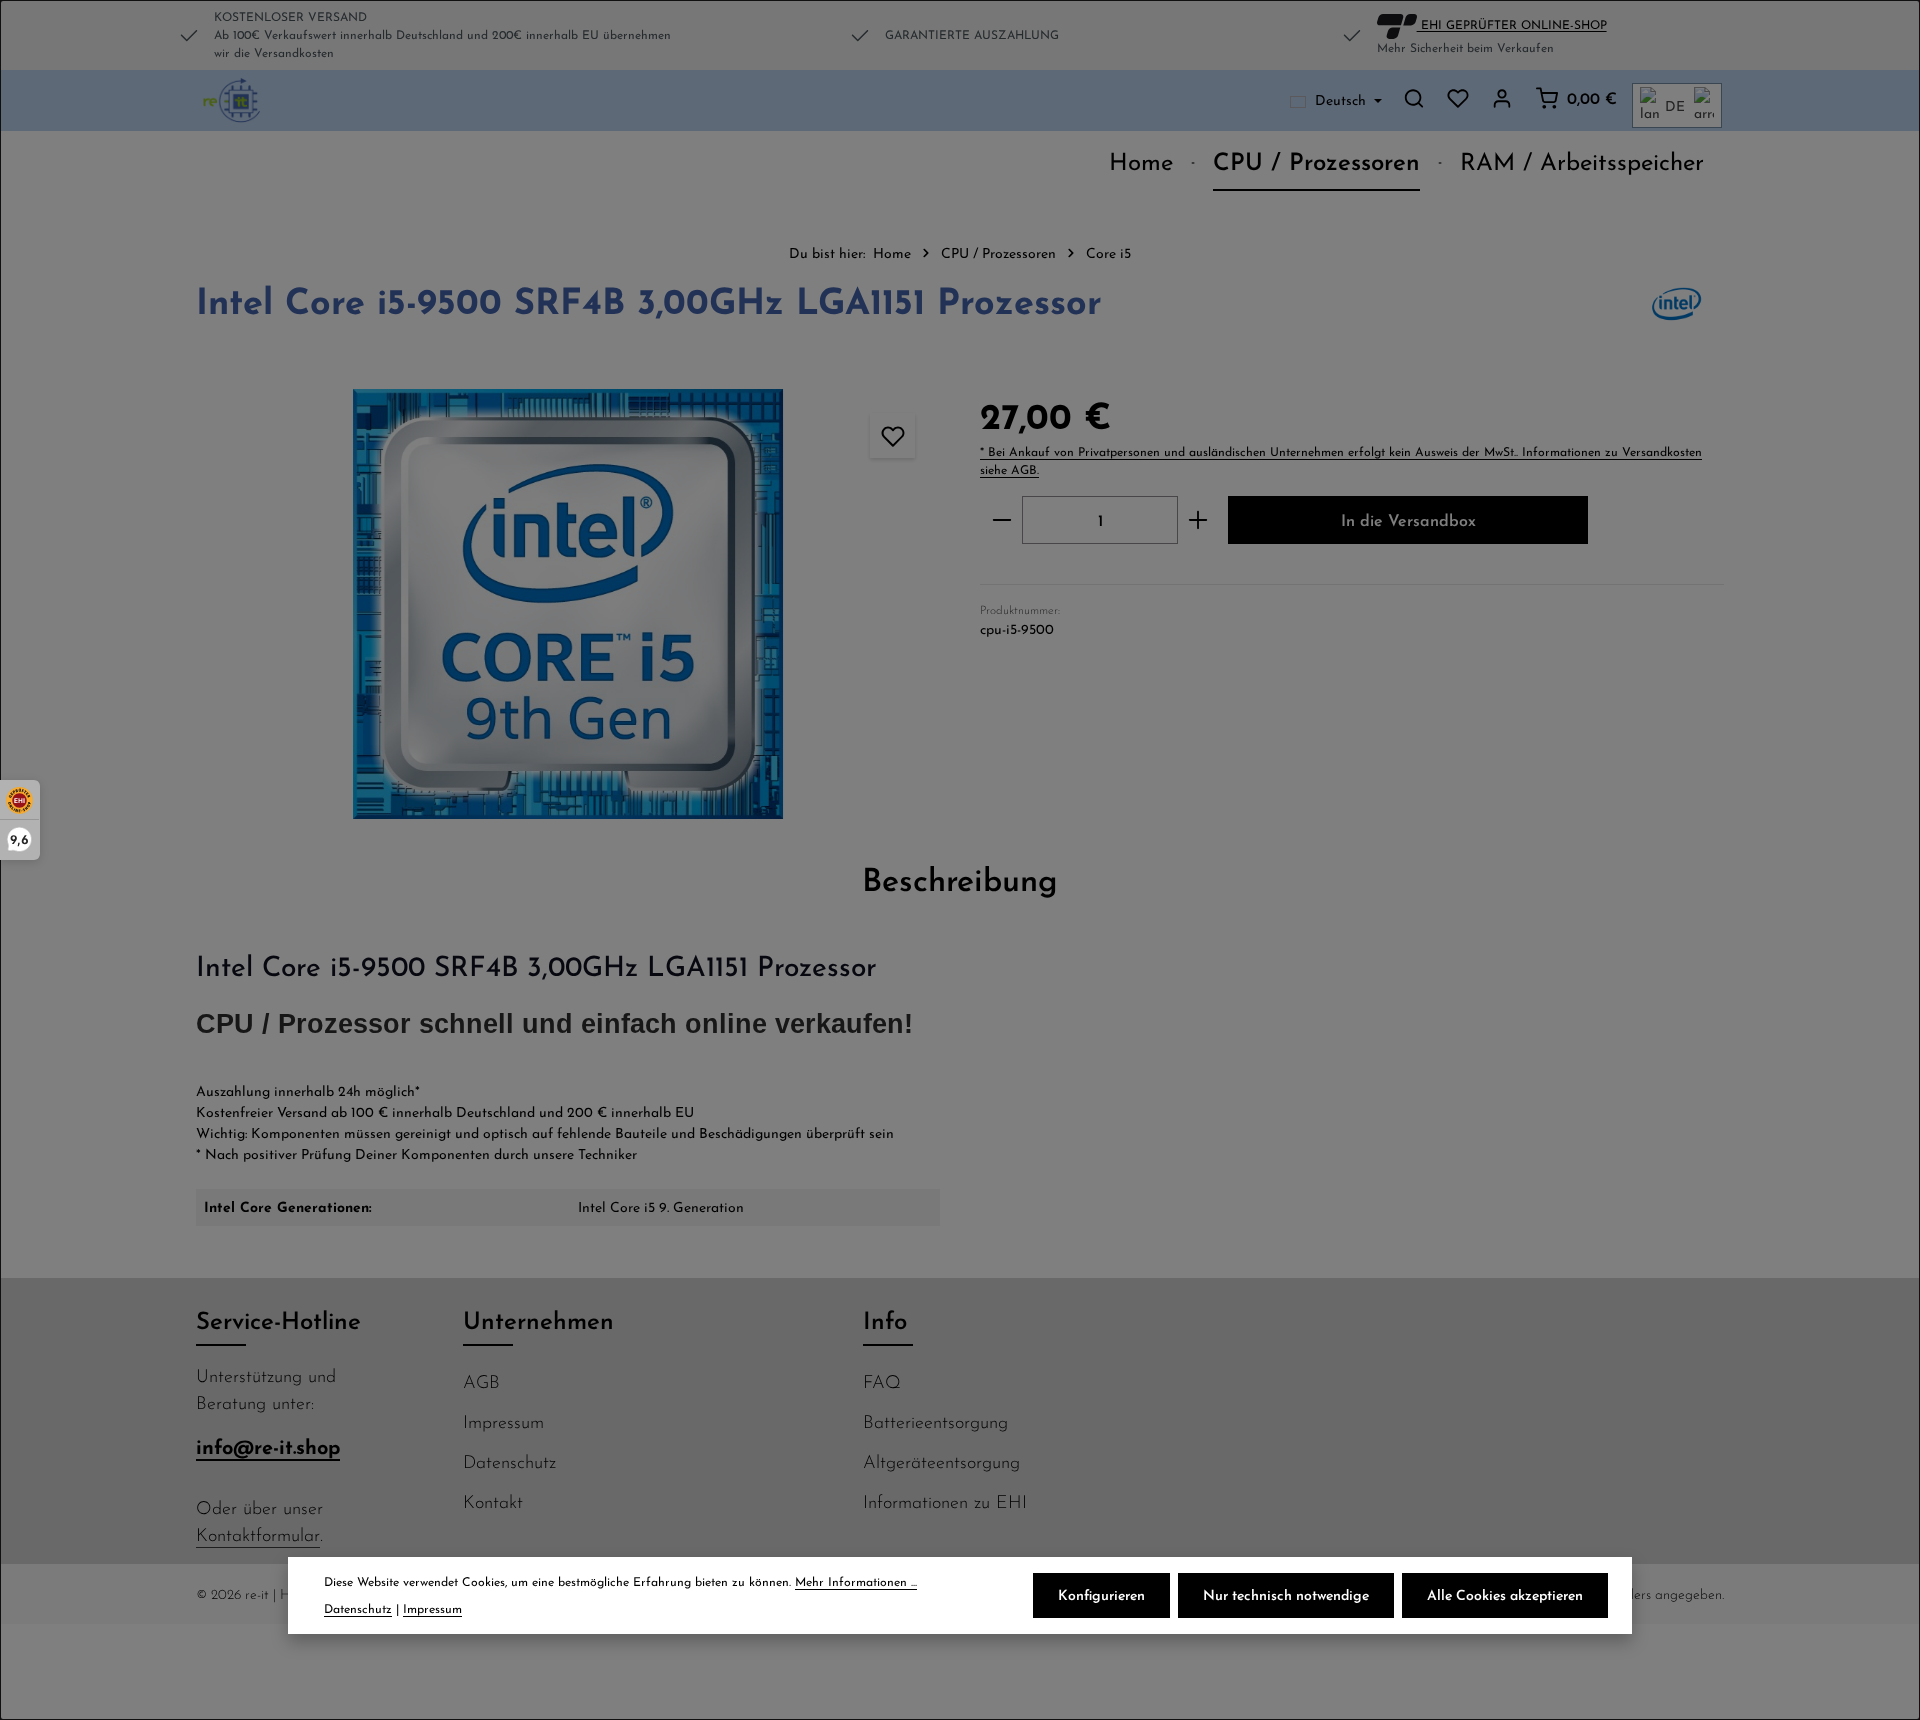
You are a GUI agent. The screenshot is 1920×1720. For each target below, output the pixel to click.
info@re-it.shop (268, 1446)
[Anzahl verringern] (1001, 520)
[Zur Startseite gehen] (232, 101)
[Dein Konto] (1502, 98)
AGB (481, 1381)
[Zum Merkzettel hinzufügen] (892, 435)
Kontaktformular (258, 1534)
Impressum (503, 1421)
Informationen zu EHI (945, 1501)
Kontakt (493, 1501)
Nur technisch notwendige (1286, 1595)
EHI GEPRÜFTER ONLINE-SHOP (1512, 23)
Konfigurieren (1101, 1595)
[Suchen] (1414, 98)
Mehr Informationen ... (856, 1581)
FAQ (882, 1381)
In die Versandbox (1408, 520)
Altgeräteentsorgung (941, 1461)
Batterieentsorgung (935, 1421)
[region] (568, 604)
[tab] (960, 879)
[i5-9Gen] (567, 604)
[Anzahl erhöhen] (1198, 520)
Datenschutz (509, 1461)
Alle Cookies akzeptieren (1505, 1595)
